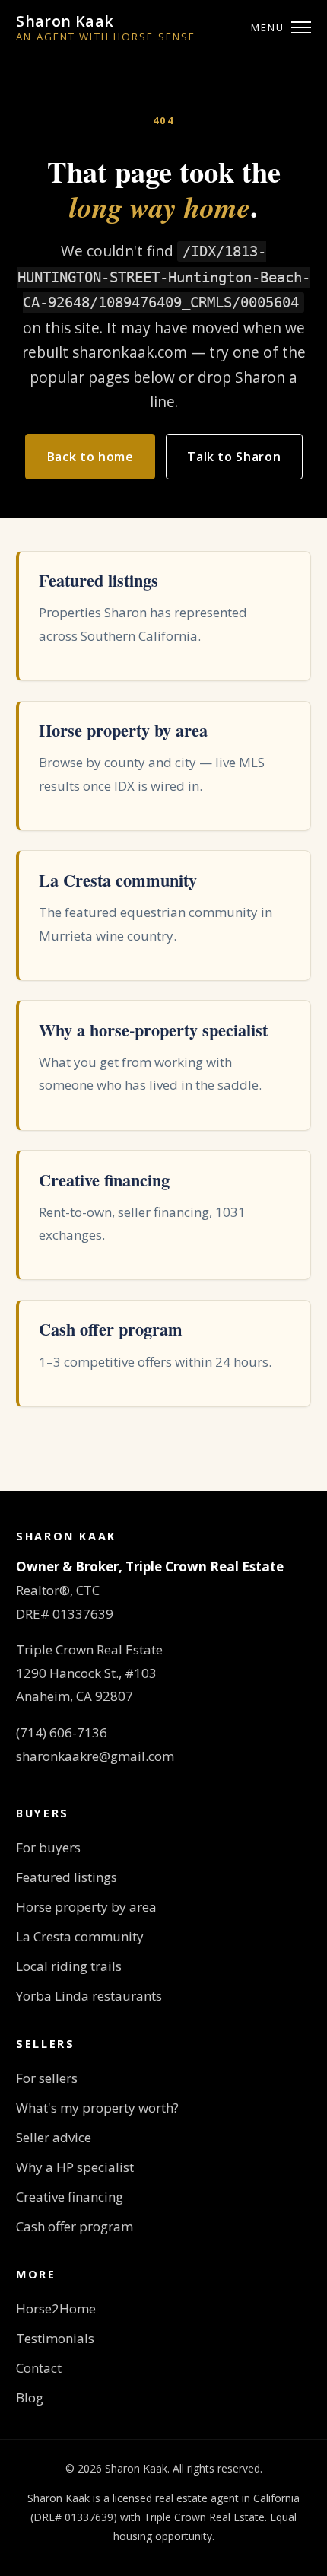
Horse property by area (86, 1907)
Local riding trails (69, 1966)
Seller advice (54, 2137)
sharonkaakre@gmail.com (95, 1756)
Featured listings (67, 1877)
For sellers (47, 2078)
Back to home (90, 457)
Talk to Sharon (234, 457)
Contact (39, 2368)
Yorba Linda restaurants (89, 1996)
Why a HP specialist (75, 2167)
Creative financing (70, 2197)
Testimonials (55, 2338)
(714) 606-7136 (62, 1732)
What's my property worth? (97, 2108)
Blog (30, 2398)
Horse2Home (56, 2309)
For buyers (48, 1847)
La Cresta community (80, 1936)
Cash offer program (75, 2226)
